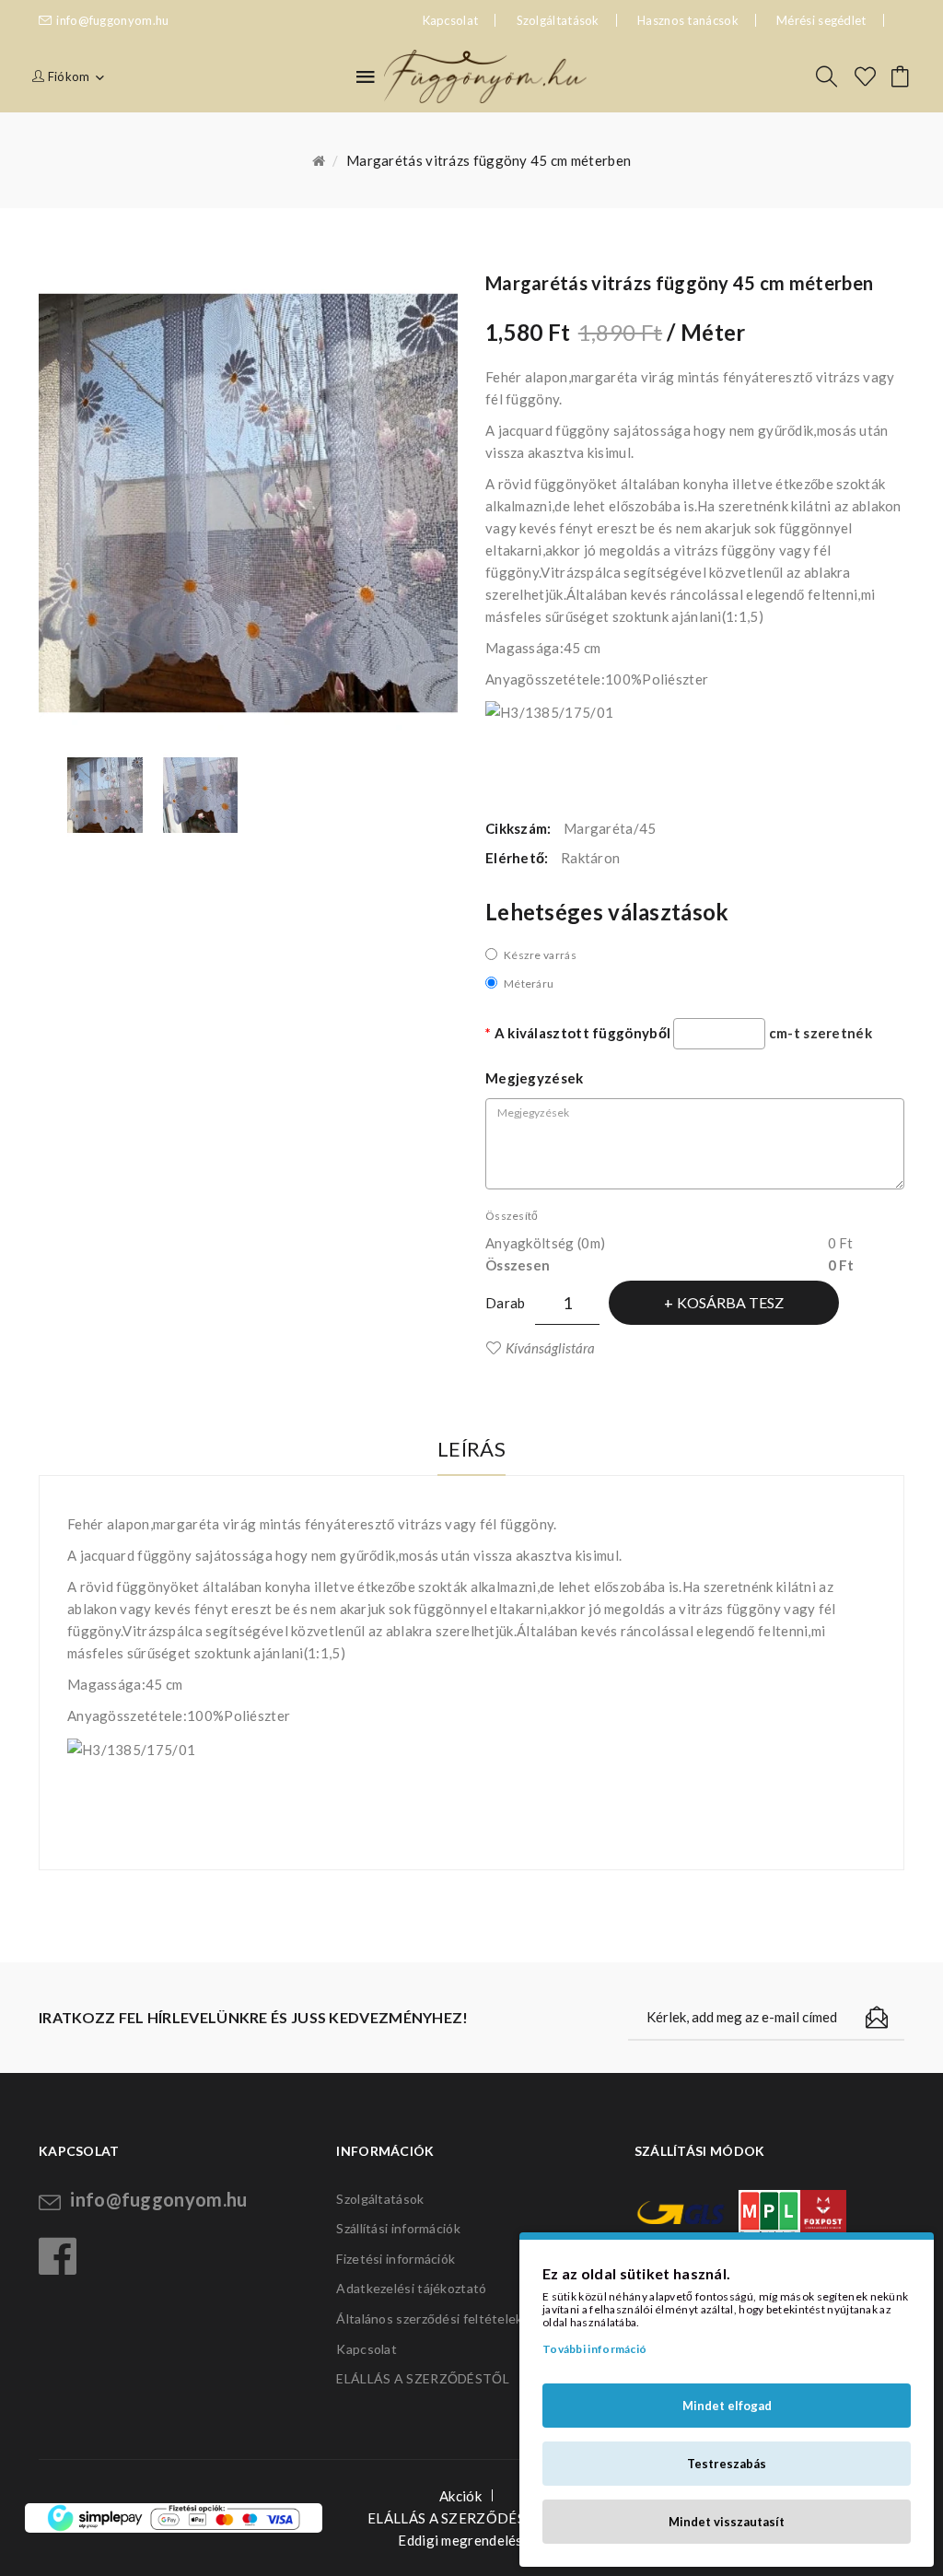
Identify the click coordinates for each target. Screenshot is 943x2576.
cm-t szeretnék (821, 1033)
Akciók (460, 2496)
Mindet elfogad (727, 2406)
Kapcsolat (367, 2349)
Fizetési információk (396, 2259)
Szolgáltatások (558, 20)
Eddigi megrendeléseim (471, 2540)
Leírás (471, 1449)
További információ (594, 2349)
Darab (506, 1303)
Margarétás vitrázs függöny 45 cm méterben (489, 160)
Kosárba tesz (730, 1302)
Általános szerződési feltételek (429, 2318)
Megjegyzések (535, 1078)
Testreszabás (727, 2464)
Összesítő (512, 1216)
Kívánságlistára (550, 1348)
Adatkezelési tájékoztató (411, 2288)
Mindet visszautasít (727, 2522)
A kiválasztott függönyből (582, 1033)
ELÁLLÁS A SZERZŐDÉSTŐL (423, 2378)
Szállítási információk (398, 2228)
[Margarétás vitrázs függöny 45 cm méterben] (105, 795)
